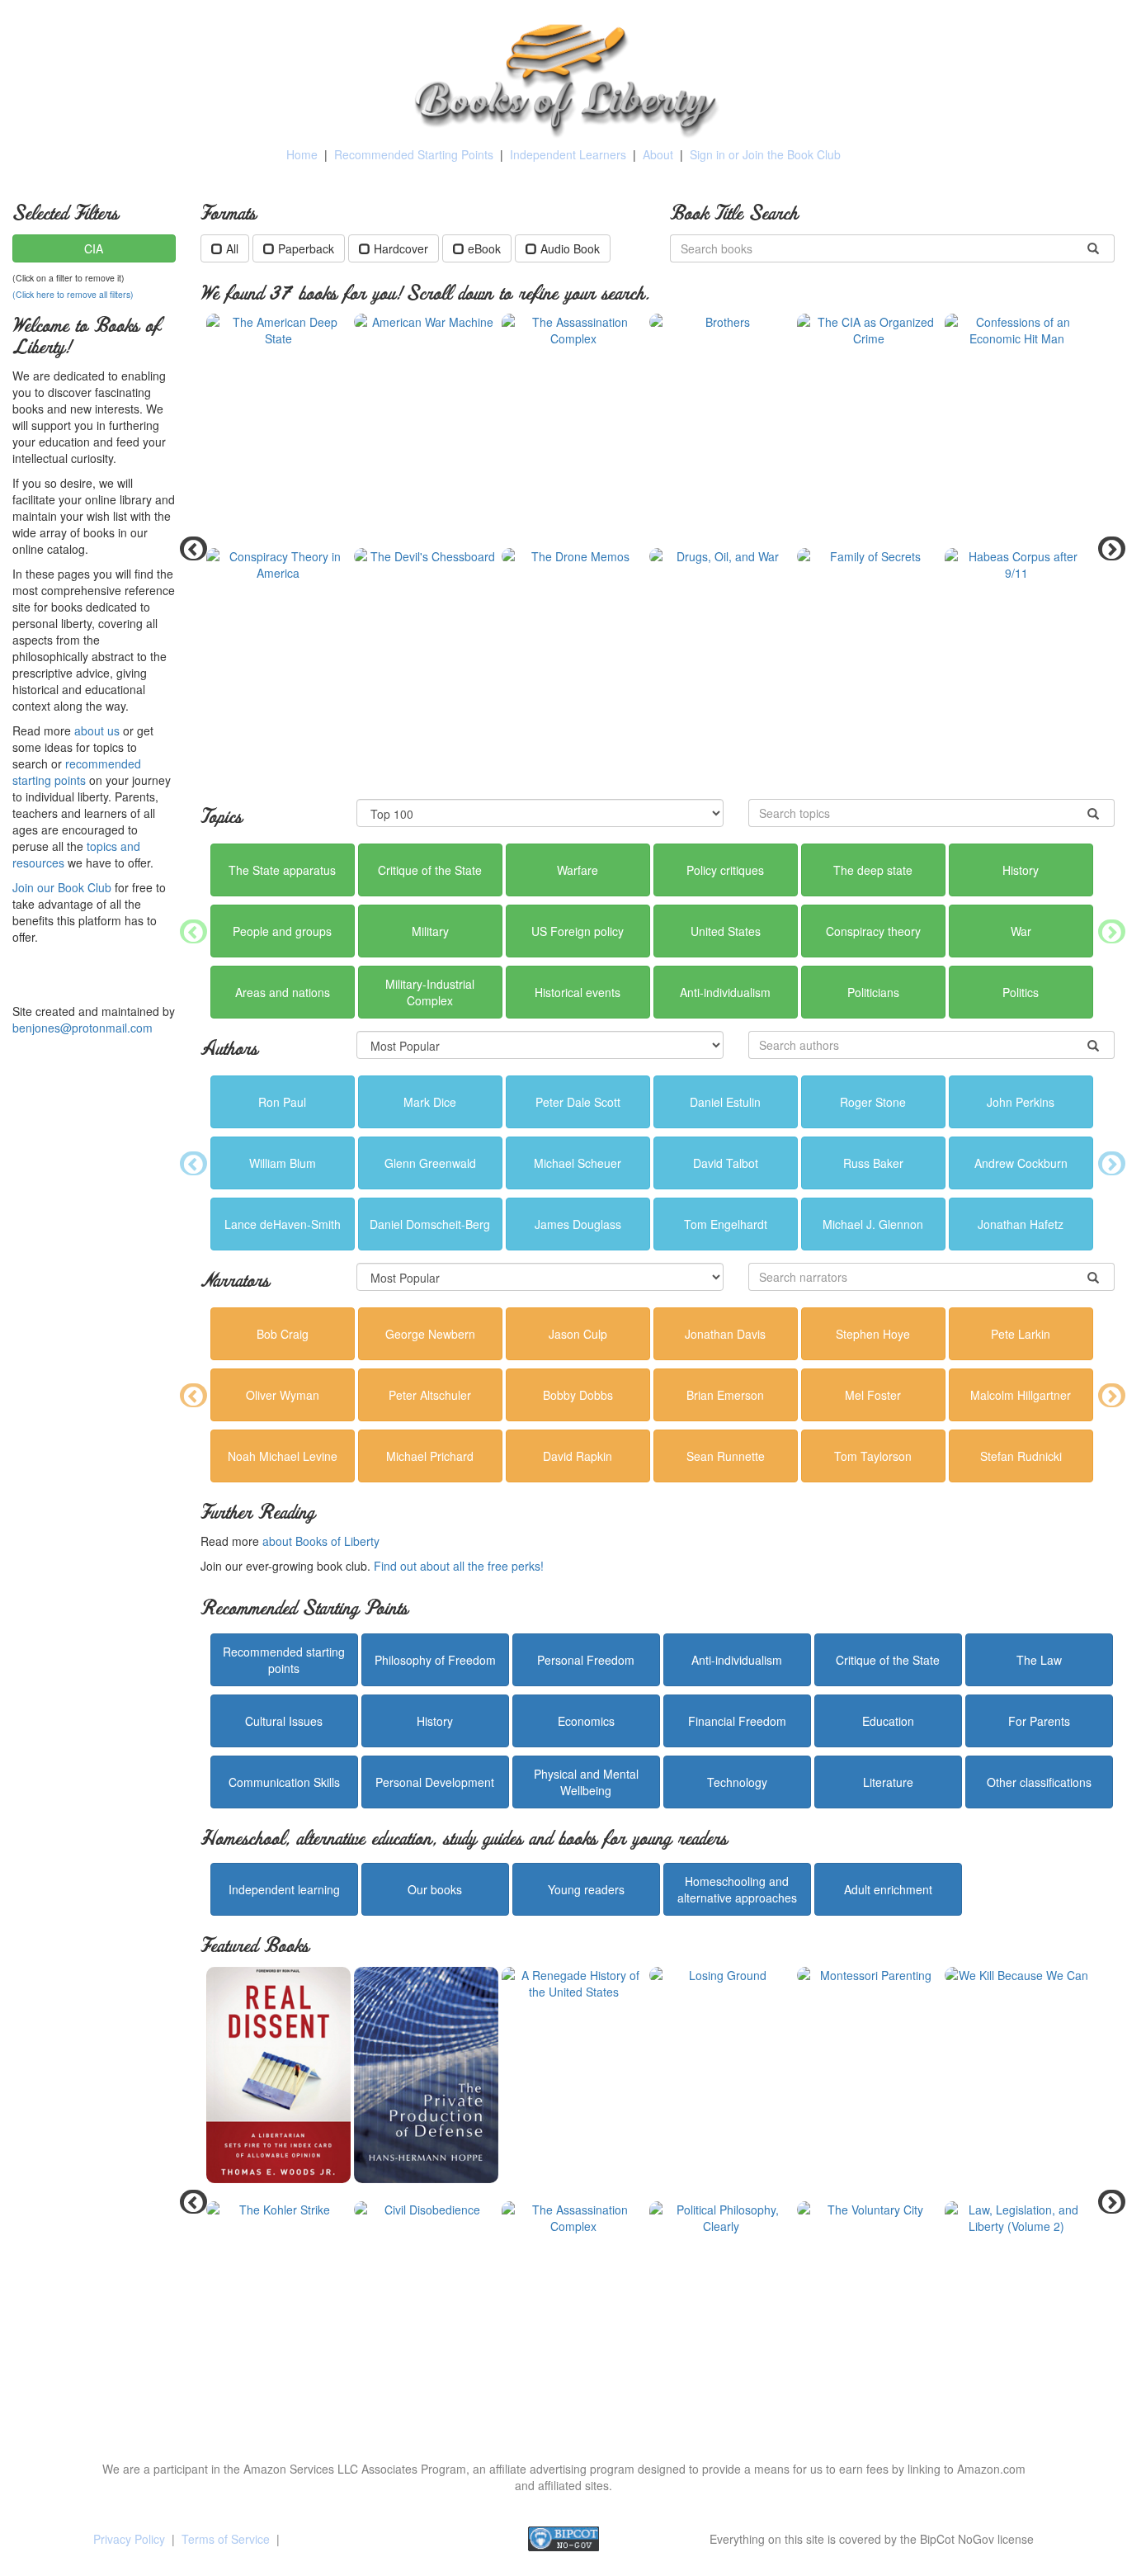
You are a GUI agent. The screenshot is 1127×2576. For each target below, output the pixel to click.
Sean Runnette (726, 1456)
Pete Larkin (1021, 1334)
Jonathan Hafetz (1021, 1224)
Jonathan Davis (725, 1334)
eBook (484, 248)
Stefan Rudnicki (1021, 1456)
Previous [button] (188, 548)
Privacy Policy (129, 2539)
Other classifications (1039, 1782)
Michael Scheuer (578, 1163)
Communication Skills (284, 1782)
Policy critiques (725, 870)
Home (302, 154)
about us (97, 730)
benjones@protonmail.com (83, 1028)
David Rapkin (578, 1456)
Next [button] (1106, 548)
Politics (1021, 992)
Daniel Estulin (725, 1102)
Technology (737, 1782)
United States (726, 931)
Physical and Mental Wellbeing (586, 1782)
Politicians (873, 992)
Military (430, 931)
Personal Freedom (586, 1660)
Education (888, 1721)
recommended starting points (77, 772)
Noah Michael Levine (283, 1456)
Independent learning (284, 1889)
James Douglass (578, 1224)
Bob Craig (283, 1334)
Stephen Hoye (873, 1334)
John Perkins (1021, 1102)
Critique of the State (430, 870)
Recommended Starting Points (414, 154)
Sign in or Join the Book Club (765, 154)
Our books (435, 1889)
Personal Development (435, 1782)
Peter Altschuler (430, 1395)
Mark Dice (430, 1102)
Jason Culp (578, 1334)
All (232, 248)
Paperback (306, 248)
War (1021, 931)
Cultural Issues (284, 1721)
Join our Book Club (62, 887)
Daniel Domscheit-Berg (430, 1224)
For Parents (1039, 1721)
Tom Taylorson (873, 1456)
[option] (658, 548)
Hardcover (401, 248)
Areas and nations (283, 992)
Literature (888, 1782)
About (658, 154)
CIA (94, 248)
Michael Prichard (430, 1456)
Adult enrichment (888, 1889)
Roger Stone (873, 1102)
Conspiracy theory (873, 931)
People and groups (282, 931)
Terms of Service (226, 2539)
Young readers (586, 1889)
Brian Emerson (725, 1395)
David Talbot (726, 1163)
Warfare (578, 870)
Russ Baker (873, 1163)
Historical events (578, 992)
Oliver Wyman (283, 1395)
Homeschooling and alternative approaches (737, 1889)
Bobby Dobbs (578, 1395)
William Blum (283, 1163)
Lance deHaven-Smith (283, 1224)
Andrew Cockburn (1021, 1163)
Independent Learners (568, 154)
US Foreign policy (578, 931)
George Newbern (430, 1334)
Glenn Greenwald (430, 1163)
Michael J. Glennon (873, 1224)
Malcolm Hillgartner (1021, 1395)
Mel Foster (873, 1395)
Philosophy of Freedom (435, 1660)
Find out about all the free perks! (459, 1566)
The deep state (873, 870)
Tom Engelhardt (726, 1224)
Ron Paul (282, 1102)
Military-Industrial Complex (430, 992)
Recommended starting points (284, 1660)
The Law (1039, 1660)
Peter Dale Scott (578, 1102)
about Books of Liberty (321, 1541)
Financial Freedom (737, 1721)
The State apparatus (282, 870)
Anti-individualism (725, 992)
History (1021, 870)
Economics (586, 1721)
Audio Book (570, 248)
